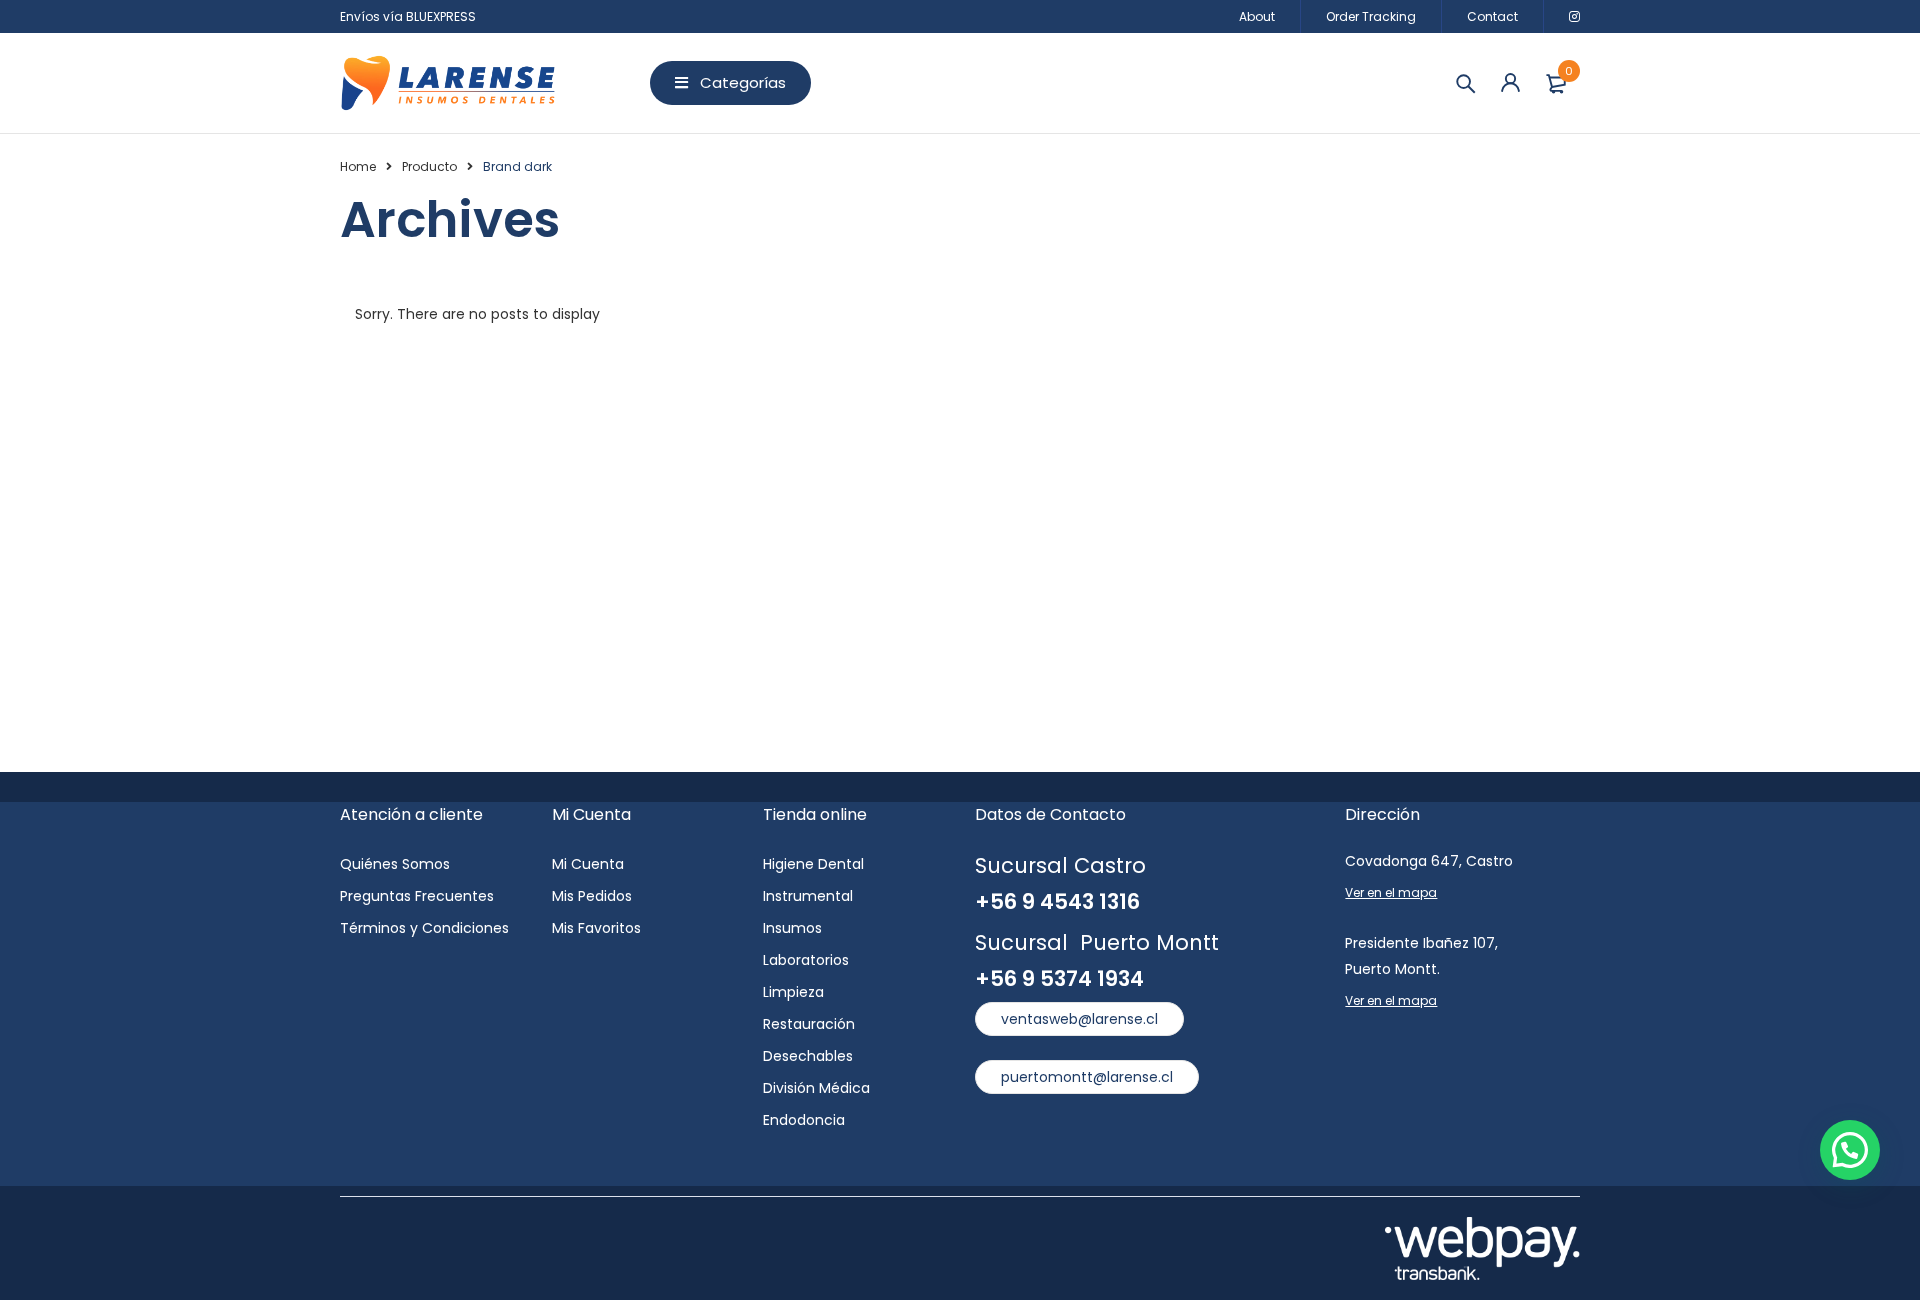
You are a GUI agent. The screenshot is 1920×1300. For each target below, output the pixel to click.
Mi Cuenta (588, 864)
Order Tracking (1371, 16)
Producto (429, 166)
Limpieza (793, 992)
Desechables (808, 1056)
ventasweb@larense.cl (1079, 1019)
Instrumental (808, 896)
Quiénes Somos (395, 864)
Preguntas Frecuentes (417, 896)
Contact (1492, 16)
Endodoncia (804, 1120)
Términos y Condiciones (424, 928)
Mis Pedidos (592, 896)
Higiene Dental (813, 864)
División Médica (816, 1088)
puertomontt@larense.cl (1087, 1077)
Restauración (809, 1024)
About (1257, 16)
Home (358, 166)
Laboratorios (806, 960)
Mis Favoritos (596, 928)
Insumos (792, 928)
